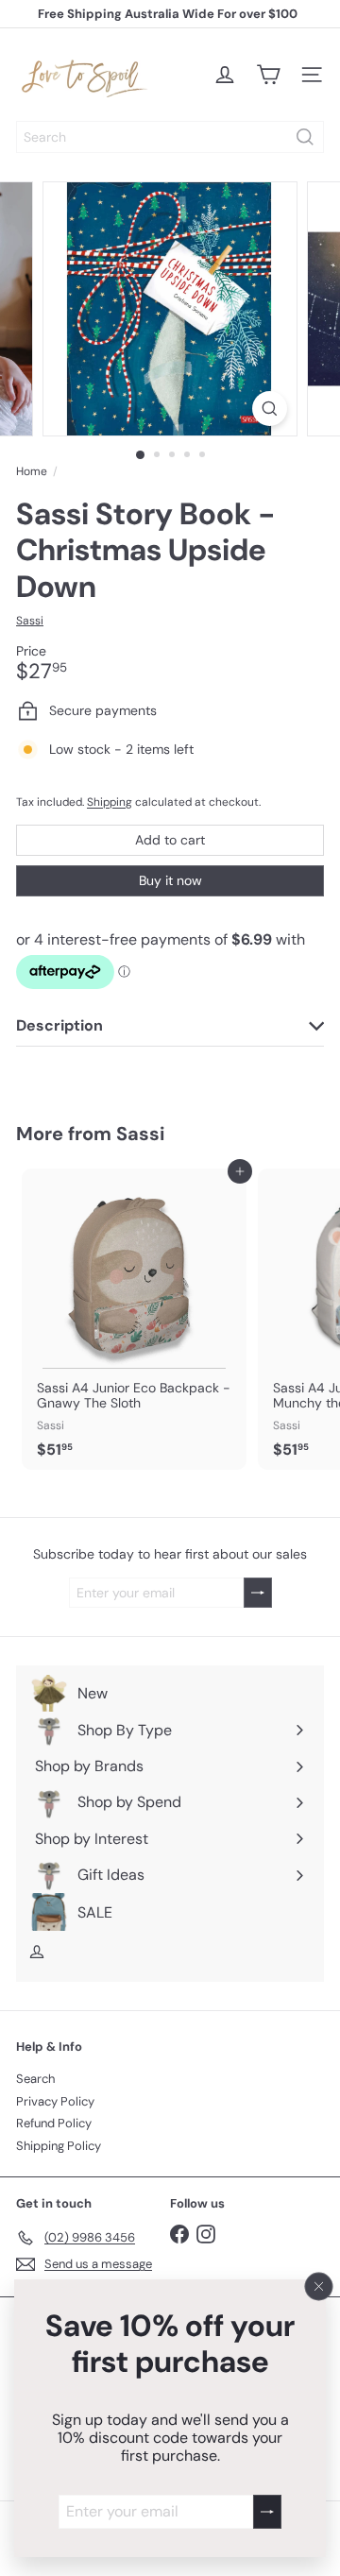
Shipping (110, 802)
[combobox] (170, 137)
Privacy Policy (55, 2101)
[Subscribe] (267, 2512)
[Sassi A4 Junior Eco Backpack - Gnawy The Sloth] (134, 1319)
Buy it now (170, 880)
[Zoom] (270, 409)
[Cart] (268, 75)
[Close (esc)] (319, 2287)
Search (35, 2079)
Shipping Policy (59, 2146)
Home (32, 471)
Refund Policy (54, 2123)
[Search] (305, 137)
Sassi (140, 1134)
